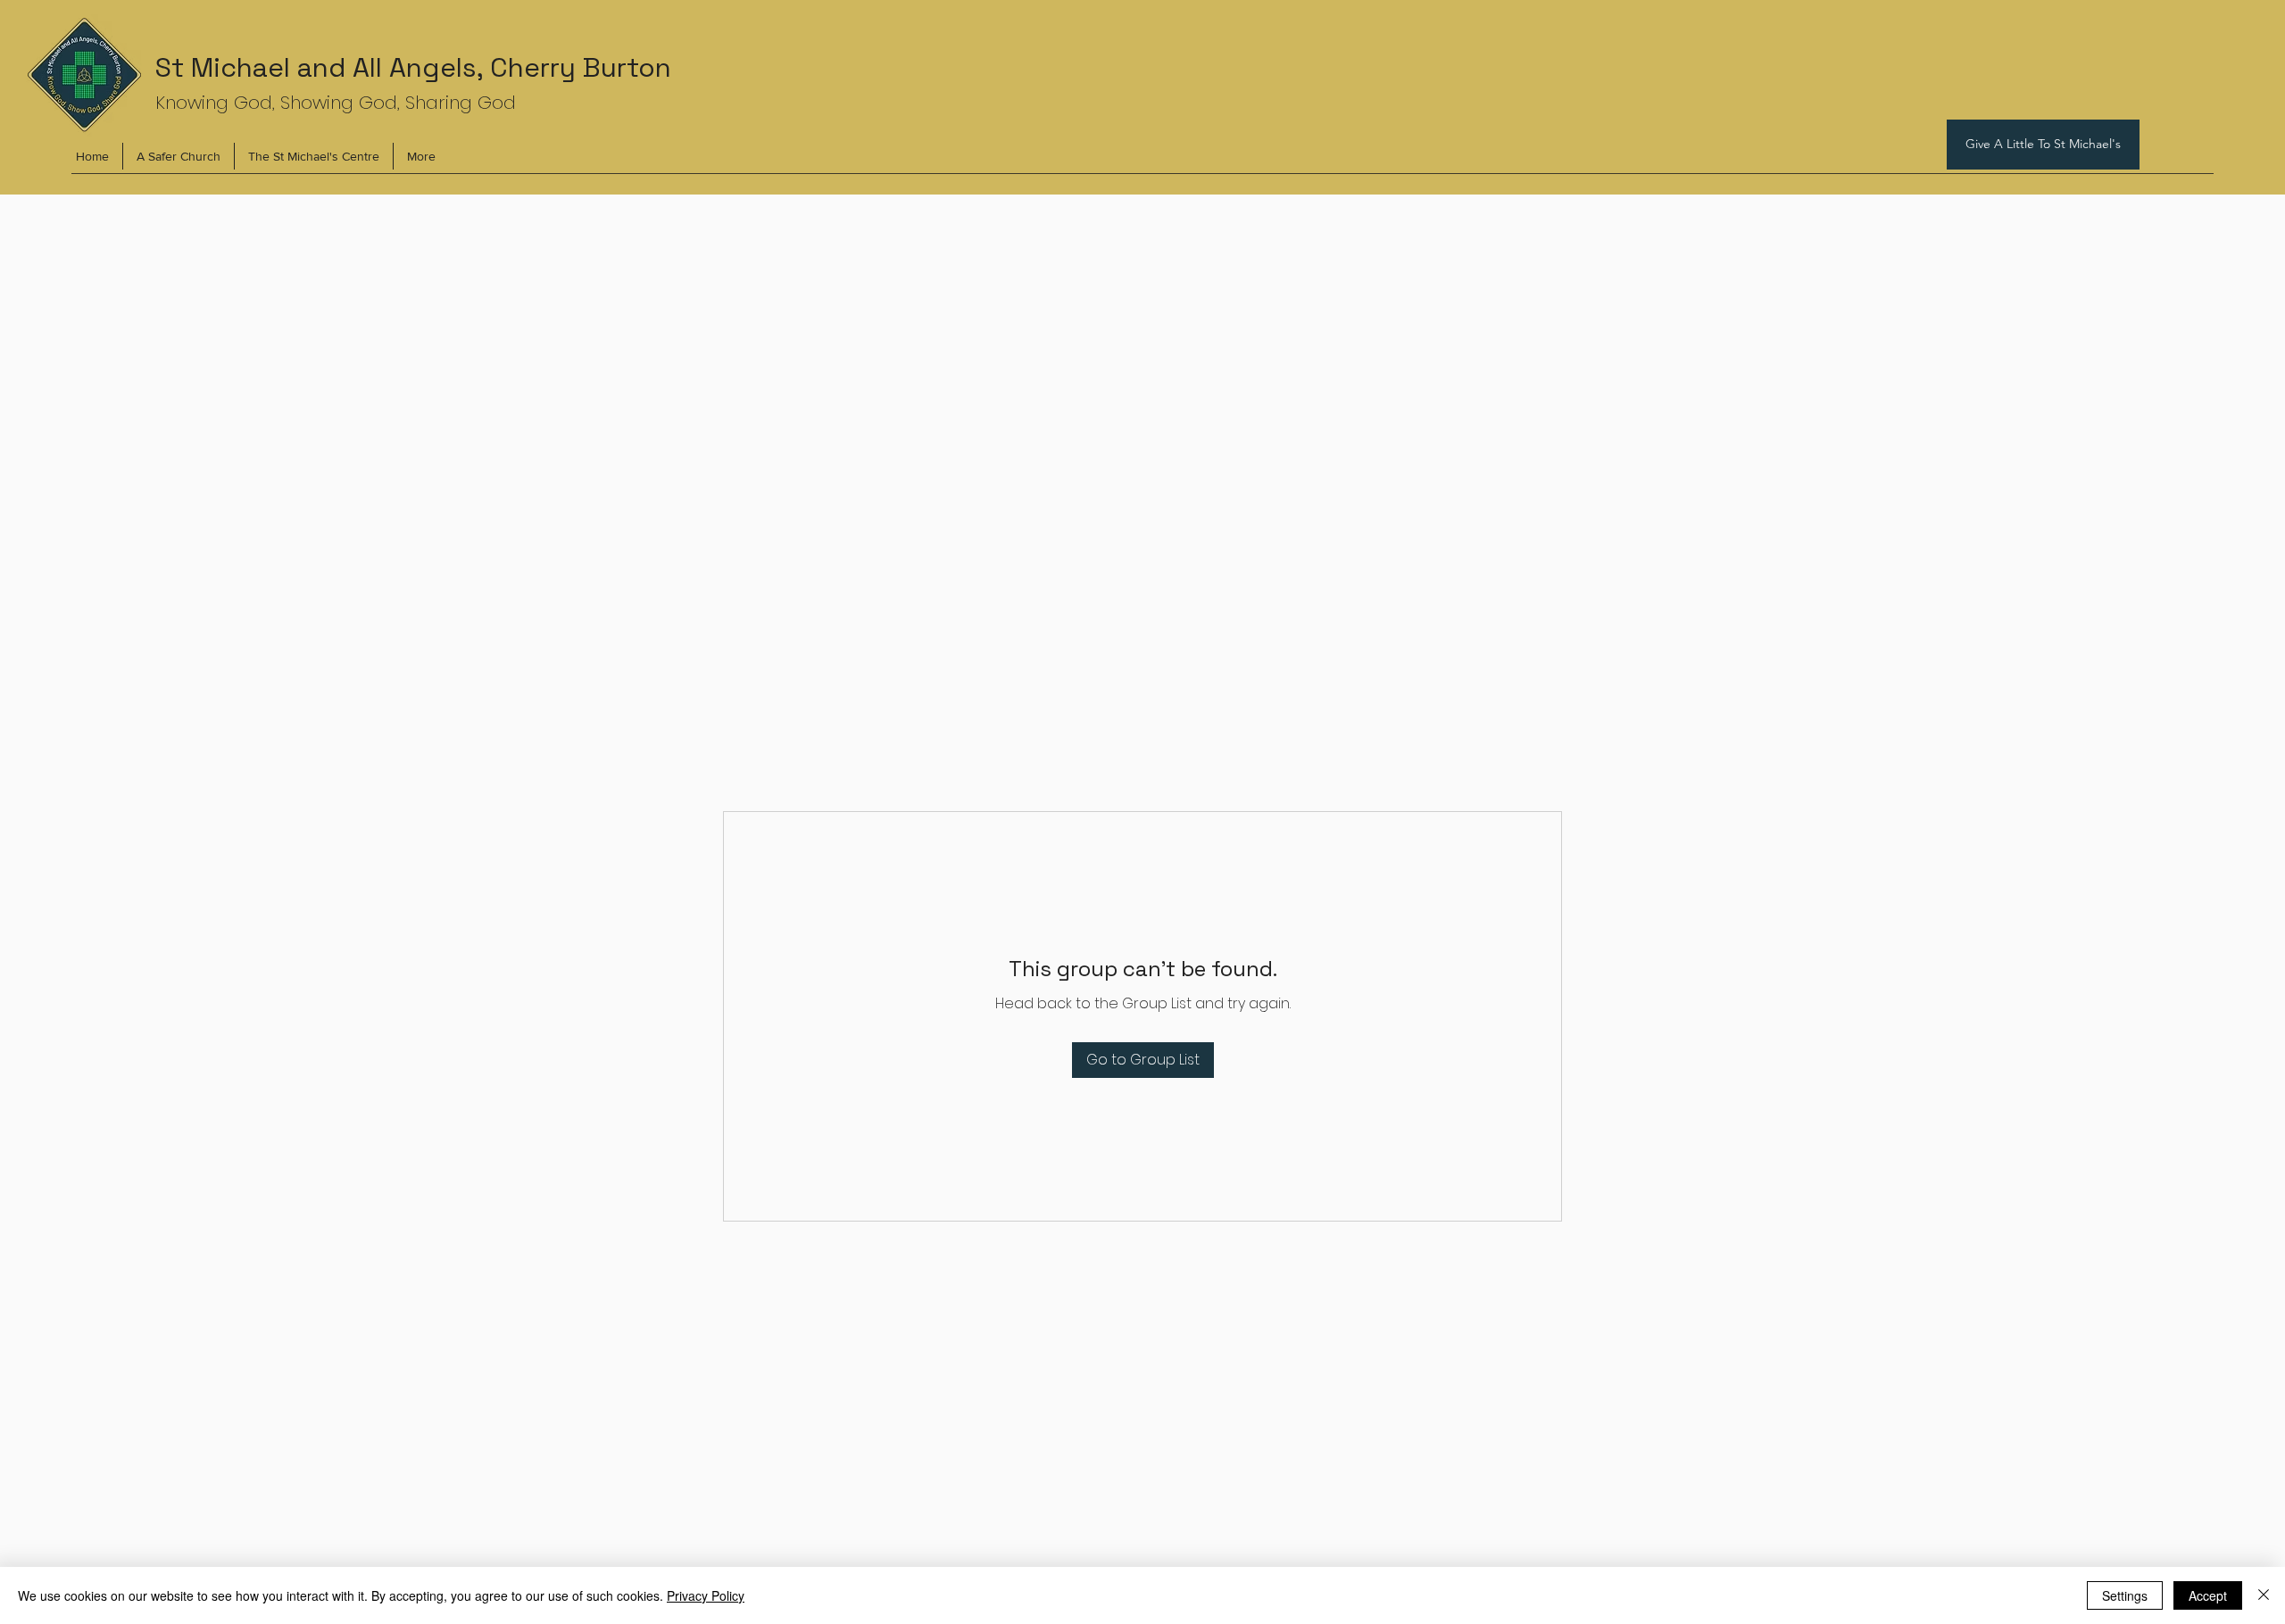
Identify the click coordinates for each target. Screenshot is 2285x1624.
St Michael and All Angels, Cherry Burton (413, 67)
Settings (2125, 1595)
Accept (2208, 1595)
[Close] (2264, 1595)
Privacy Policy (706, 1595)
